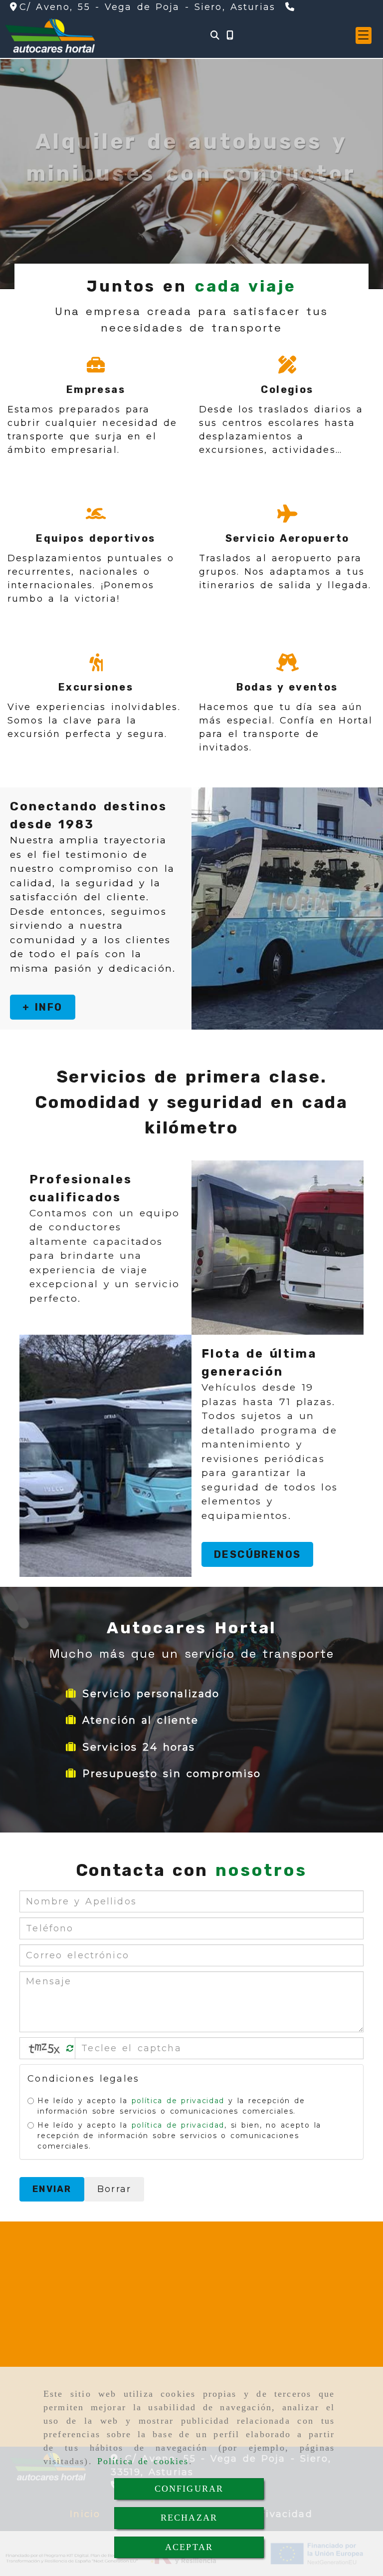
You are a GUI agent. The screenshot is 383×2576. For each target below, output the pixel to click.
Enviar (52, 2189)
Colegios (287, 389)
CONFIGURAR (189, 2489)
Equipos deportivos (96, 538)
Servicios (202, 222)
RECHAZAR (189, 2518)
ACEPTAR (189, 2547)
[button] (364, 35)
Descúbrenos (257, 1554)
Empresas (96, 389)
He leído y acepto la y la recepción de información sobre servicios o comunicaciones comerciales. (171, 2106)
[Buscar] (215, 36)
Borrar (114, 2189)
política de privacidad (178, 2101)
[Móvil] (230, 36)
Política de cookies (143, 2461)
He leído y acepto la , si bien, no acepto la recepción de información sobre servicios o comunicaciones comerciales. (179, 2136)
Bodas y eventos (287, 687)
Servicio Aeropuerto (287, 538)
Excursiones (96, 687)
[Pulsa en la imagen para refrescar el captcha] (45, 2048)
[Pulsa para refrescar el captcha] (70, 2048)
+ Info (43, 1007)
